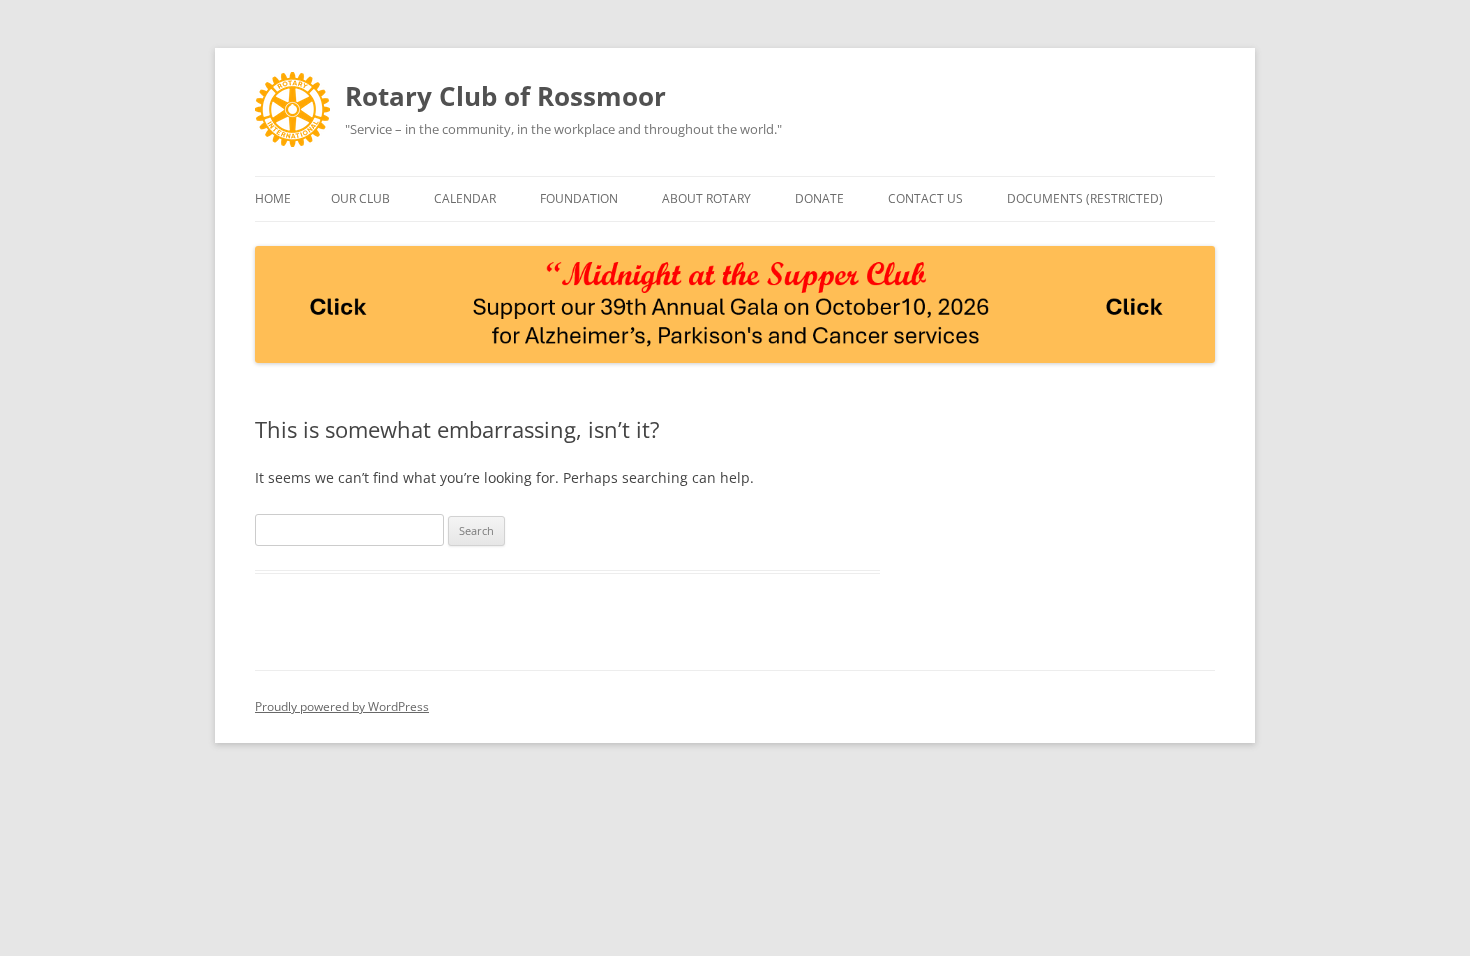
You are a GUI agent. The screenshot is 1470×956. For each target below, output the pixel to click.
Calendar (465, 198)
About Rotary (706, 198)
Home (273, 198)
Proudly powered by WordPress (342, 706)
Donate (819, 198)
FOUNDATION (579, 198)
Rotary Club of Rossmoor (505, 96)
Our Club (360, 198)
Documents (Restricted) (1085, 198)
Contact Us (925, 198)
